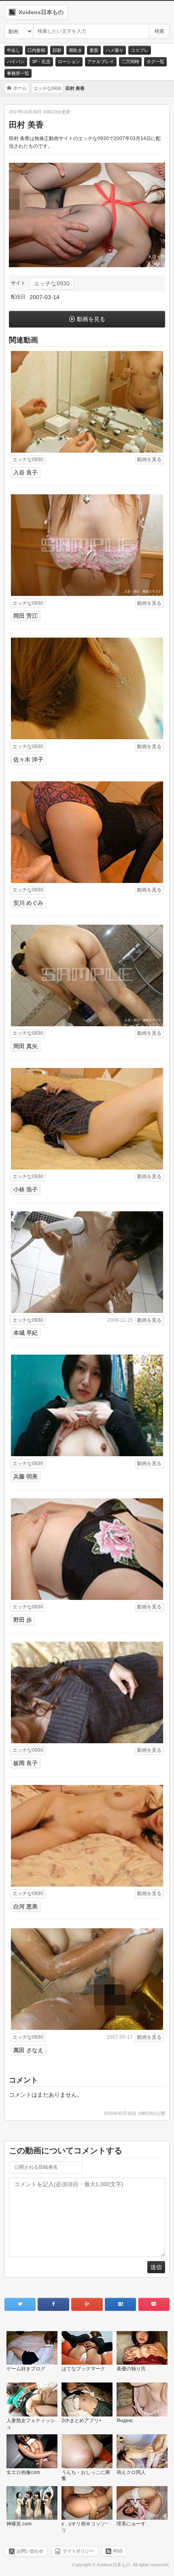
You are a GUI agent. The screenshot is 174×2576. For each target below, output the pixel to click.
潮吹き (75, 50)
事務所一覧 (18, 73)
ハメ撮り (115, 50)
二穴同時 (130, 62)
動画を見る (91, 319)
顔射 (57, 50)
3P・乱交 (41, 62)
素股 (94, 50)
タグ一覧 (155, 62)
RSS (118, 2551)
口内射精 (36, 50)
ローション (69, 62)
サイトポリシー (78, 2551)
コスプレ (140, 50)
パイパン (16, 62)
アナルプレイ (101, 62)
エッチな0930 (52, 283)
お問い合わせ (30, 2551)
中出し (14, 50)
